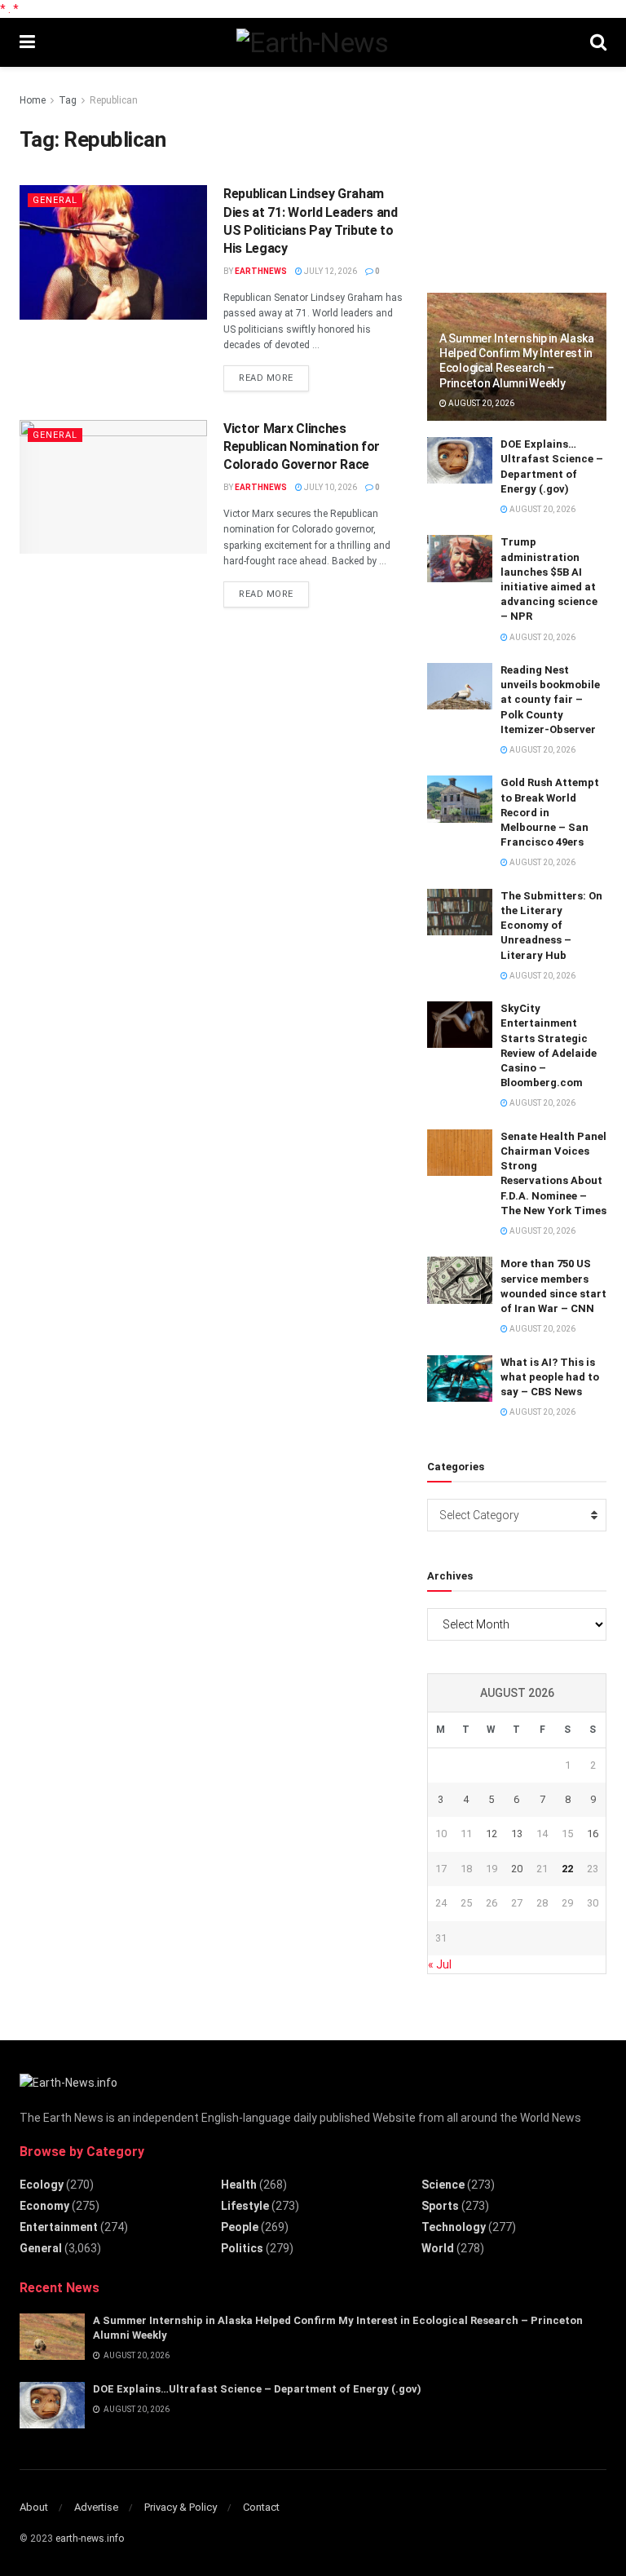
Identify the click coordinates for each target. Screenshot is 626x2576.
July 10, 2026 (330, 487)
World (438, 2248)
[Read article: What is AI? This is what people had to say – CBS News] (460, 1379)
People (240, 2227)
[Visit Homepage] (312, 42)
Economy (44, 2206)
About (34, 2507)
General (55, 200)
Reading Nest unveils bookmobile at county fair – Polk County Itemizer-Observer (550, 700)
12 (492, 1834)
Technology (454, 2227)
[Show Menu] (27, 42)
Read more (274, 378)
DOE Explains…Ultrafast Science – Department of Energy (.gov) (257, 2389)
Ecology (42, 2185)
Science (443, 2185)
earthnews (261, 271)
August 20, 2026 (481, 403)
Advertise (96, 2507)
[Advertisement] (527, 173)
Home (33, 100)
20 (517, 1869)
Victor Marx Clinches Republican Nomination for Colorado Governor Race (302, 447)
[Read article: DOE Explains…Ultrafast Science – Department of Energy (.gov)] (460, 460)
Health (239, 2185)
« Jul (440, 1964)
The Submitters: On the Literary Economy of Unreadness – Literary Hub (551, 926)
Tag (68, 100)
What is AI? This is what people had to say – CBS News (550, 1377)
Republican (114, 100)
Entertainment (59, 2227)
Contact (261, 2507)
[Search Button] (598, 42)
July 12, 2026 (330, 271)
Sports (440, 2206)
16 (593, 1834)
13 (517, 1834)
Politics (242, 2248)
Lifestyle (245, 2206)
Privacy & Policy (181, 2507)
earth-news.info (90, 2538)
